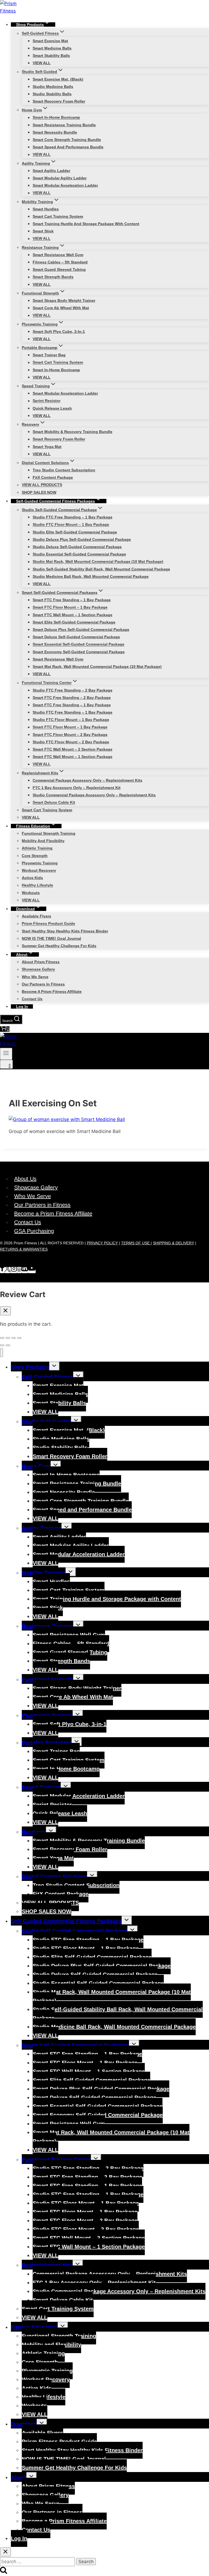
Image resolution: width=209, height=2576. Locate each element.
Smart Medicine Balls (52, 48)
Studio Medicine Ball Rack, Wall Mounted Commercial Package (91, 576)
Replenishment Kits (47, 2265)
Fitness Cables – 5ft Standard (60, 262)
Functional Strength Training (49, 833)
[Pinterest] (19, 1270)
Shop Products (30, 1367)
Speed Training (41, 1787)
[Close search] (5, 2552)
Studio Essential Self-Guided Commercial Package (79, 554)
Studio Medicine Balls (53, 87)
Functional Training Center (56, 2160)
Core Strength (35, 856)
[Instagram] (14, 1270)
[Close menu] (1, 1353)
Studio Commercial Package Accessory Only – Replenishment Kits (94, 795)
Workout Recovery (39, 870)
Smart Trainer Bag (49, 355)
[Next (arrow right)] (8, 1345)
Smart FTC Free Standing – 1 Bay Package (72, 600)
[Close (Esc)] (2, 1338)
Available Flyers (36, 916)
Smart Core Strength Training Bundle (67, 140)
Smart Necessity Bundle (55, 132)
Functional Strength (47, 1680)
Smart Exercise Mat (50, 41)
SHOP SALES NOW (39, 492)
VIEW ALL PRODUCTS (42, 485)
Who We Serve (35, 977)
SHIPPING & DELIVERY (173, 1243)
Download (24, 2424)
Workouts (31, 893)
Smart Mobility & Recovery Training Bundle (73, 432)
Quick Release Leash (52, 408)
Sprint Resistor (47, 401)
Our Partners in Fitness (43, 984)
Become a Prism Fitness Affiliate (52, 991)
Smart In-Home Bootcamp (56, 118)
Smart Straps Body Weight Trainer (64, 300)
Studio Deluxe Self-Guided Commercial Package (77, 547)
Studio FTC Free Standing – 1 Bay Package (73, 517)
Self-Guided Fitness (47, 1377)
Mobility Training (44, 1573)
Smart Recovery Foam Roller (59, 101)
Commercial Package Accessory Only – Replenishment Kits (87, 780)
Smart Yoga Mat (47, 447)
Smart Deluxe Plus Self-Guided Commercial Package (81, 630)
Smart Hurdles (46, 209)
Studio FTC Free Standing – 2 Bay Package (73, 690)
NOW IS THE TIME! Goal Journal (51, 938)
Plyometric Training (40, 863)
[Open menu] (6, 1054)
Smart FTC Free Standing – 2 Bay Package (72, 698)
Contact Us (32, 999)
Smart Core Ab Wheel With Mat (61, 308)
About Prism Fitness (41, 962)
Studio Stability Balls (52, 94)
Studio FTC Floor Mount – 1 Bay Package (71, 525)
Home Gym (36, 1466)
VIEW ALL (42, 63)
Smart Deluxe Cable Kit (54, 803)
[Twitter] (7, 1270)
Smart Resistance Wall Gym (58, 255)
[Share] (8, 1338)
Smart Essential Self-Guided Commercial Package (79, 644)
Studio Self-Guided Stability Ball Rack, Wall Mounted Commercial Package (101, 569)
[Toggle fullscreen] (14, 1338)
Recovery (34, 1832)
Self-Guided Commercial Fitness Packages (66, 1921)
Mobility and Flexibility (43, 841)
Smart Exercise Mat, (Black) (58, 79)
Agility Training (42, 1528)
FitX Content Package (53, 477)
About (19, 2477)
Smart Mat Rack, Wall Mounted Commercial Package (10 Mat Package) (97, 667)
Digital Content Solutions (54, 1877)
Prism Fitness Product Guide (48, 924)
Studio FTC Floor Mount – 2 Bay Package (71, 742)
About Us (25, 1179)
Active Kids (32, 878)
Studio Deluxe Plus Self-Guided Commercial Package (82, 539)
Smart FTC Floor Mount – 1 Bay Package (70, 607)
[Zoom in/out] (19, 1338)
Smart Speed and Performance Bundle (68, 147)
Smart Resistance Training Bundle (64, 125)
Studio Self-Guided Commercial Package (75, 1931)
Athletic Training (37, 848)
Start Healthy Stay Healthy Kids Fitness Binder (65, 931)
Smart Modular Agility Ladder (60, 178)
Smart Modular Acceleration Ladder (65, 185)
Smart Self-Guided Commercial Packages (75, 2045)
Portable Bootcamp (47, 1743)
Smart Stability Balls (51, 56)
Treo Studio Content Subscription (64, 470)
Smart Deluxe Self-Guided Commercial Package (76, 637)
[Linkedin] (25, 1270)
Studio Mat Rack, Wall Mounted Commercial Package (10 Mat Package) (98, 562)
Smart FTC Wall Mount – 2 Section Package (73, 749)
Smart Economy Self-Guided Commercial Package (79, 652)
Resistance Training (47, 1626)
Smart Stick (43, 231)
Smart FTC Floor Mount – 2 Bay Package (70, 735)
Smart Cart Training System (58, 216)
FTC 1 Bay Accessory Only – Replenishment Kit (77, 788)
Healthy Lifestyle (37, 885)
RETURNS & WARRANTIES (24, 1249)
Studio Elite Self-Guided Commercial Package (75, 532)
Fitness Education (34, 2327)
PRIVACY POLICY (102, 1243)
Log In (22, 1006)
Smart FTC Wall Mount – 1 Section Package (73, 615)
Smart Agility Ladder (51, 171)
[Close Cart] (5, 1311)
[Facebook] (2, 1270)
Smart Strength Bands (53, 277)
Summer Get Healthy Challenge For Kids (59, 946)
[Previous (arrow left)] (2, 1345)
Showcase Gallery (38, 969)
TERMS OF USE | (136, 1243)
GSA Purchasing (34, 1231)
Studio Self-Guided (46, 1421)
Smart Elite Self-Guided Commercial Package (74, 622)
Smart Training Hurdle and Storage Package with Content (86, 224)
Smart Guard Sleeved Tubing (59, 269)
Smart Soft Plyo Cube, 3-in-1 (59, 331)
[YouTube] (32, 1270)
